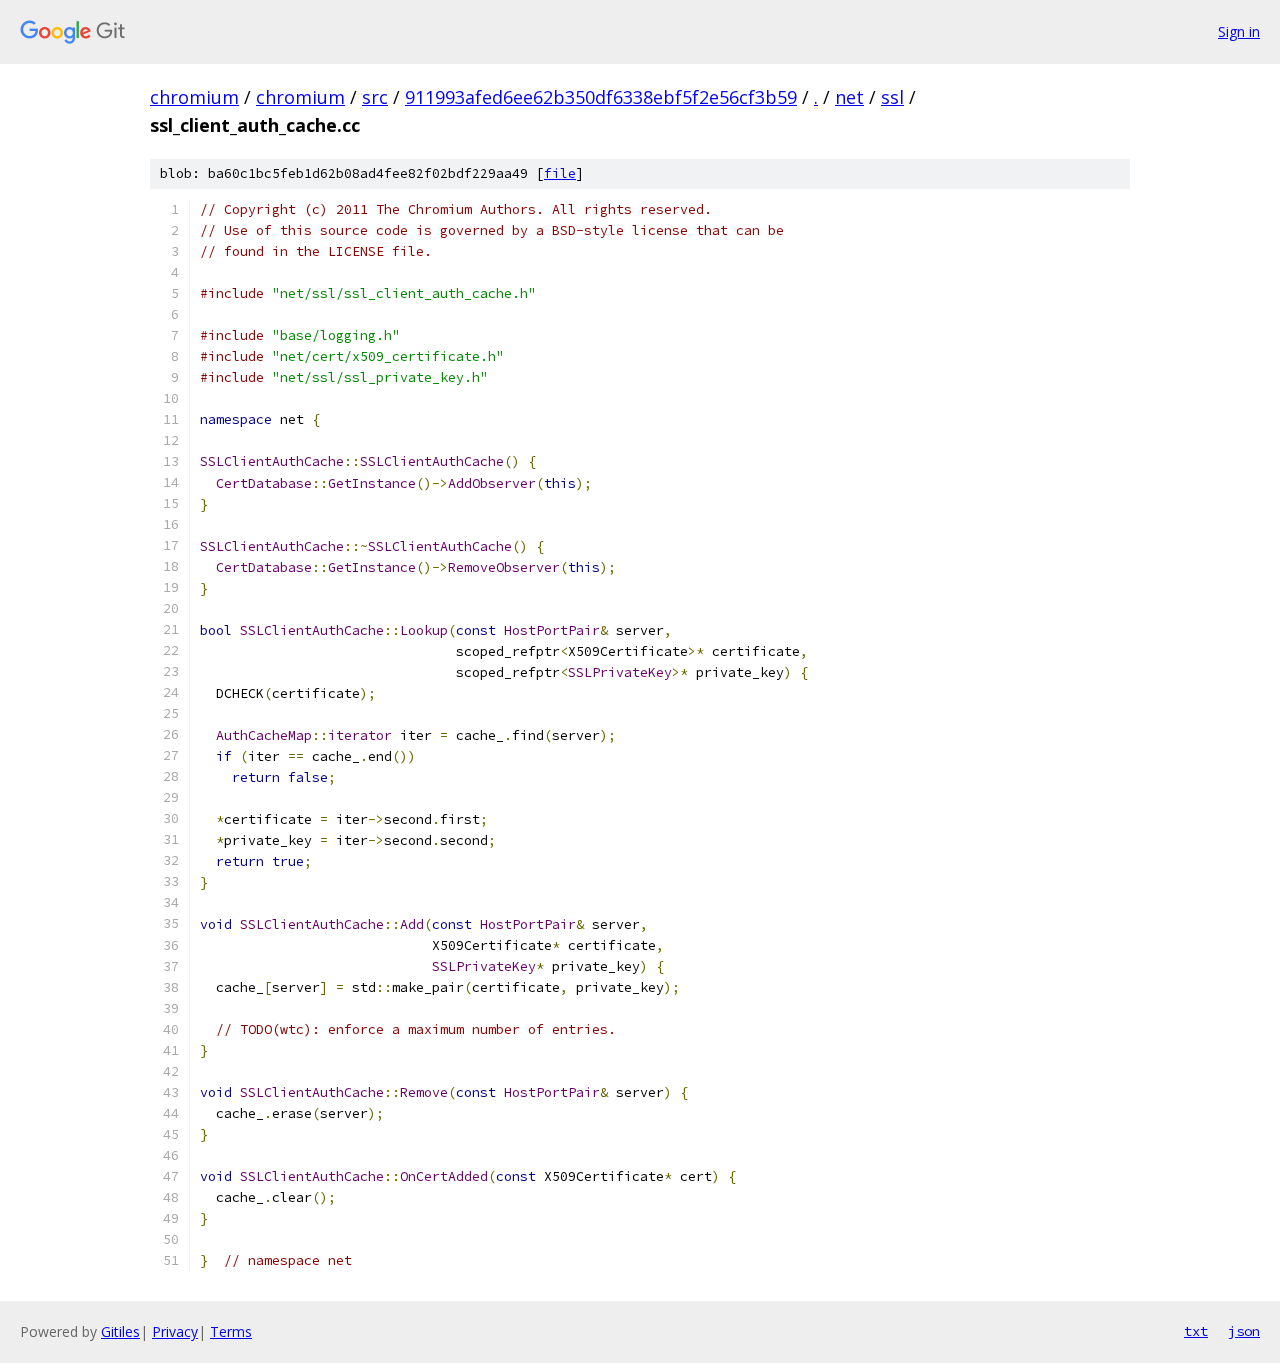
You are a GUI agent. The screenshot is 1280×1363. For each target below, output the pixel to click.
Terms (231, 1331)
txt (1196, 1331)
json (1244, 1331)
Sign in (1239, 31)
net (849, 97)
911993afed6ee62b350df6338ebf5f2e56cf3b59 (601, 97)
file (560, 173)
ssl (892, 97)
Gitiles (120, 1331)
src (375, 97)
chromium (194, 97)
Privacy (175, 1331)
